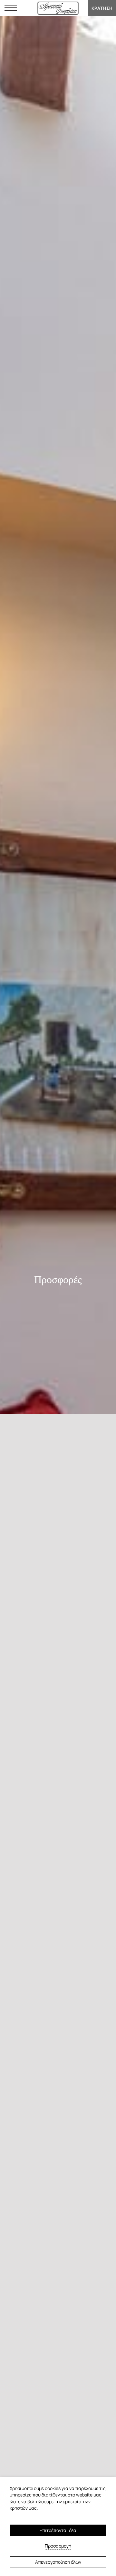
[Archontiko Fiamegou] (58, 8)
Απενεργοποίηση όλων (58, 2562)
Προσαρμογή (58, 2546)
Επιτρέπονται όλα (58, 2530)
